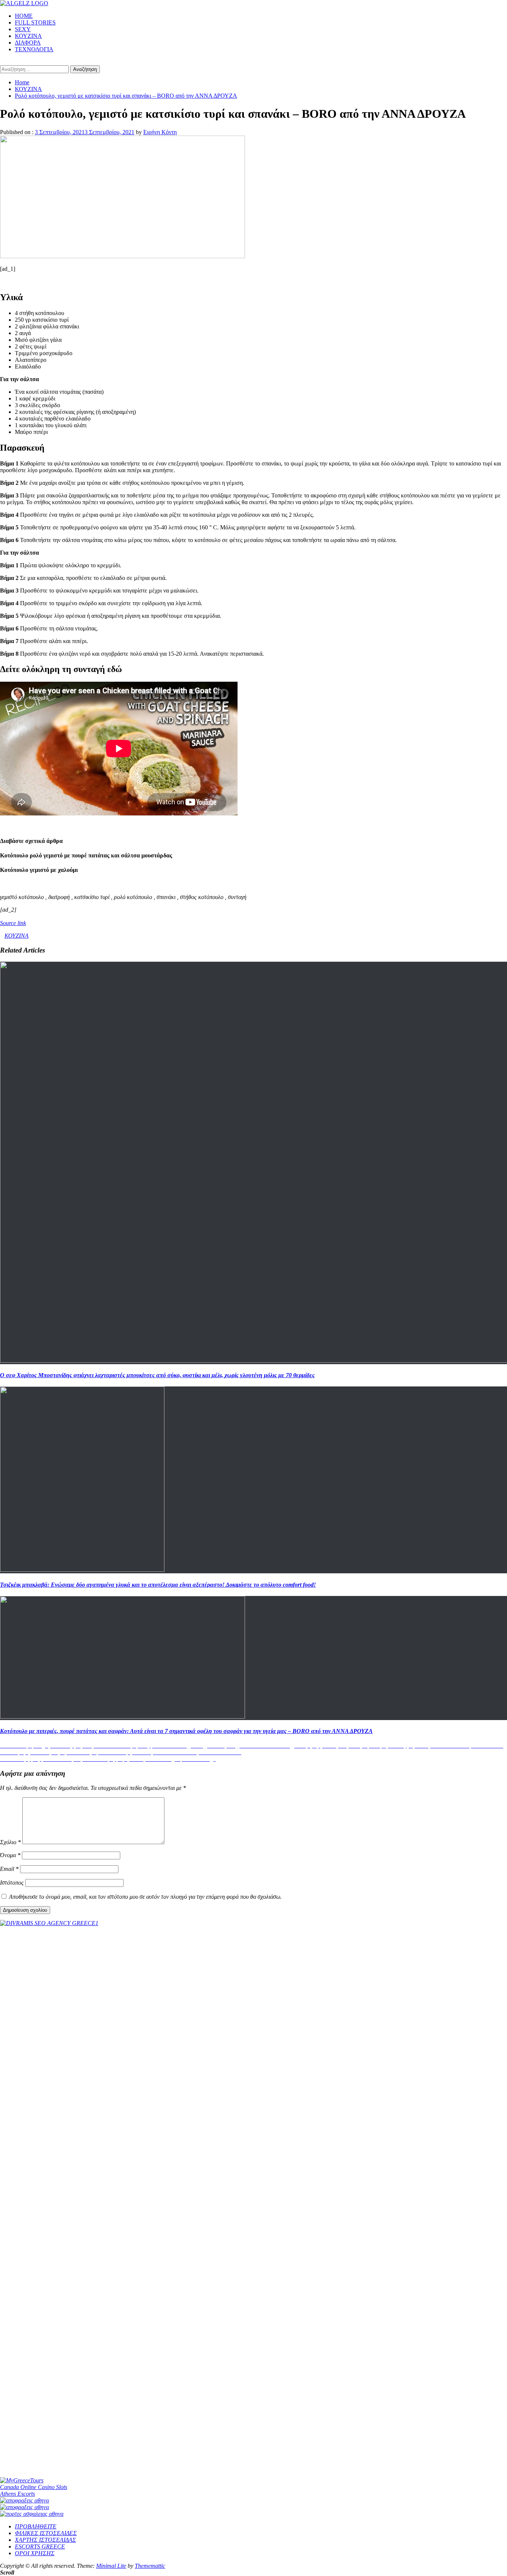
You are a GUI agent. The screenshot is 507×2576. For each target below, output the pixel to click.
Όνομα (10, 1855)
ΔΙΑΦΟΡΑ (28, 43)
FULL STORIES (35, 22)
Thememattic (150, 2566)
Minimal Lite (111, 2566)
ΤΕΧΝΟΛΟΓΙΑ (34, 49)
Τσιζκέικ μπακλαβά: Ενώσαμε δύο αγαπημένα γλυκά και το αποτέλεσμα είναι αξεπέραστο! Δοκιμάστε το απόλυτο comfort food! (158, 1585)
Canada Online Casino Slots (34, 2487)
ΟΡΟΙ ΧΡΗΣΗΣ (35, 2553)
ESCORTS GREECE (40, 2546)
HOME (24, 16)
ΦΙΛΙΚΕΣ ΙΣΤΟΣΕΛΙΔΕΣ (46, 2533)
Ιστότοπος (12, 1883)
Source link (13, 923)
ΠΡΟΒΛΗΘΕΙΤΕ (36, 2526)
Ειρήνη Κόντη (160, 132)
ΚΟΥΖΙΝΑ (28, 36)
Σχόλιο (10, 1842)
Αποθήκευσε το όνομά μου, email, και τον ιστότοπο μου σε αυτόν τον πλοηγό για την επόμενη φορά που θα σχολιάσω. (145, 1897)
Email (9, 1869)
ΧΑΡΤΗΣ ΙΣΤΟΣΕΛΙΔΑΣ (45, 2540)
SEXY (23, 29)
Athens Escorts (17, 2494)
